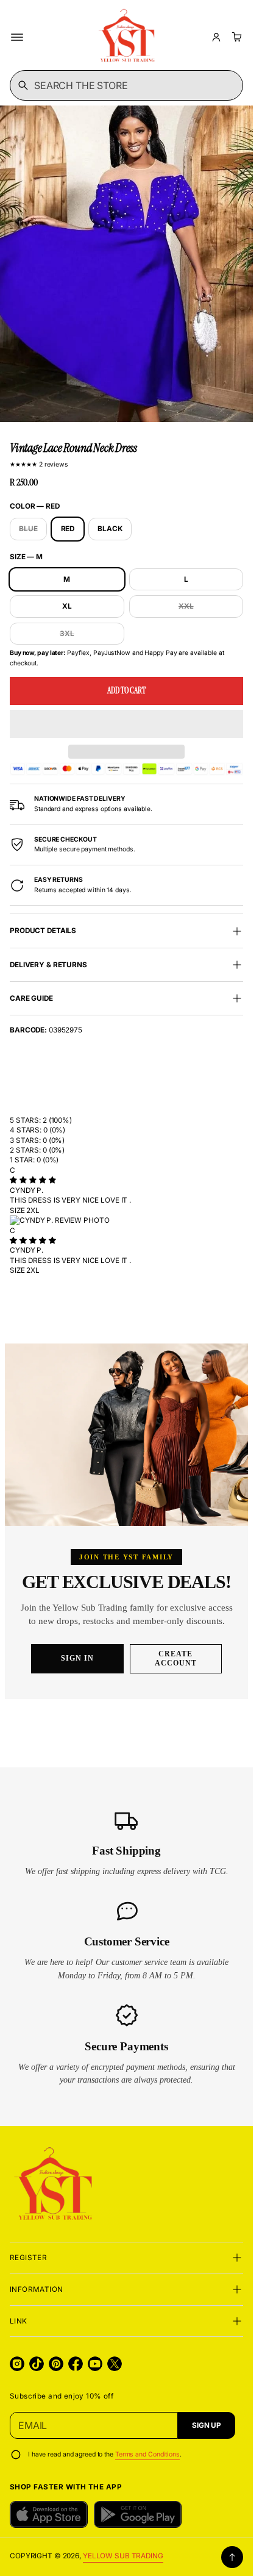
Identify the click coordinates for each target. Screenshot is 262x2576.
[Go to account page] (216, 37)
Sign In (77, 1658)
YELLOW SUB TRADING (123, 2556)
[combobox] (126, 85)
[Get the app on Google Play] (138, 2514)
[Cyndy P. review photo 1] (126, 1220)
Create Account (176, 1658)
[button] (126, 724)
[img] (33, 1180)
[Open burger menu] (17, 37)
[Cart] (235, 37)
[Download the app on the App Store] (49, 2514)
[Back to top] (232, 2557)
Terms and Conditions (147, 2454)
